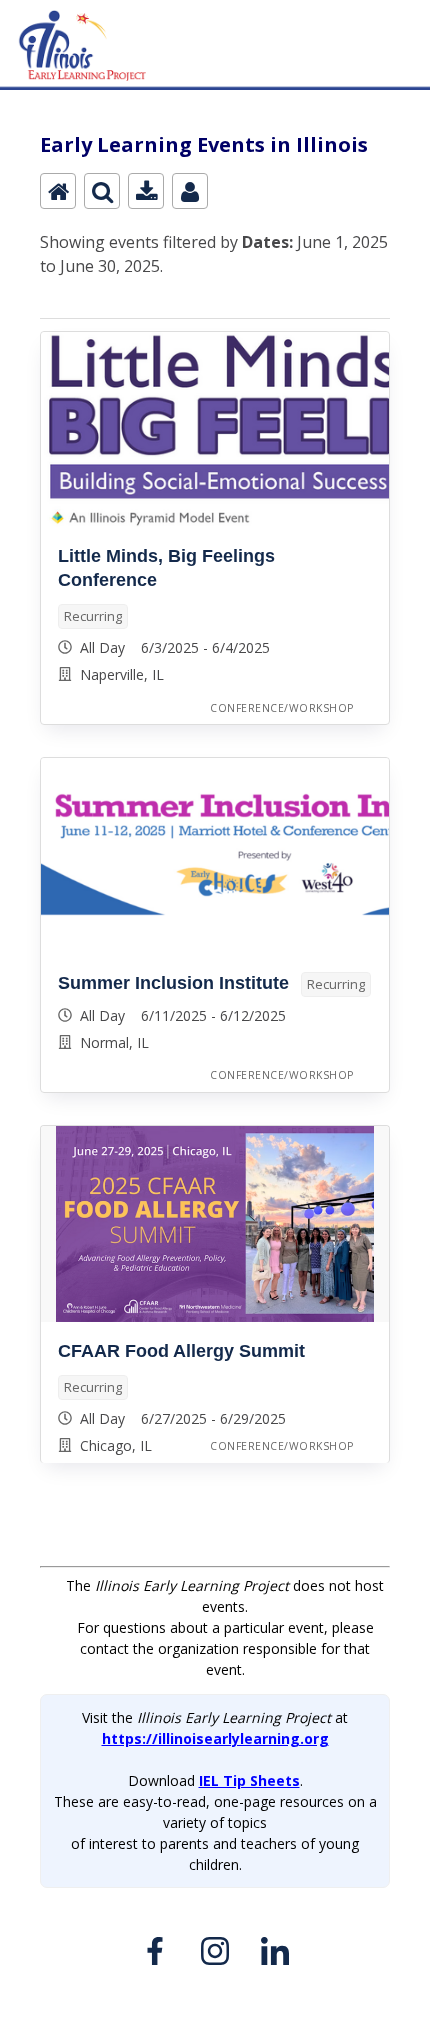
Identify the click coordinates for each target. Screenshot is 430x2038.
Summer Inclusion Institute (173, 983)
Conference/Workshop (282, 708)
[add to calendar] (146, 191)
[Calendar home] (58, 191)
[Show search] (102, 191)
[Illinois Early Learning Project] (215, 11)
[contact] (190, 191)
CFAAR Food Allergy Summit (181, 1351)
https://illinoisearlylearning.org (215, 1738)
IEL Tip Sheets (249, 1780)
